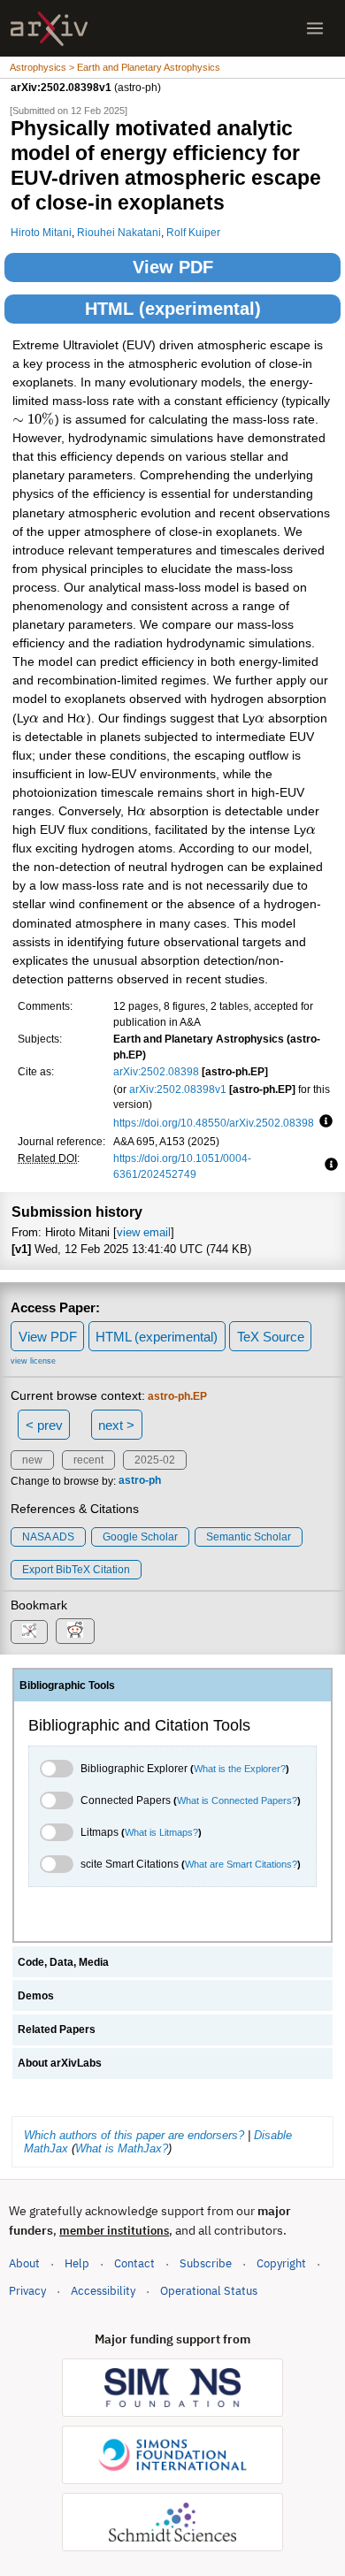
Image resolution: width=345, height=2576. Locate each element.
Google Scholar (140, 1537)
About (24, 2263)
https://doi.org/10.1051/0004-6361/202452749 (182, 1166)
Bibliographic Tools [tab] (67, 1685)
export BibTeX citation (76, 1570)
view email (144, 1232)
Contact (134, 2263)
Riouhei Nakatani (119, 232)
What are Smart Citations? (241, 1864)
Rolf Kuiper (193, 232)
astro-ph (140, 1481)
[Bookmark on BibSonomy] (29, 1632)
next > (116, 1425)
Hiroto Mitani (41, 232)
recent (88, 1460)
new (32, 1460)
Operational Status (209, 2290)
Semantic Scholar (249, 1537)
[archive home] (49, 29)
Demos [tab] (36, 1996)
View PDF (173, 267)
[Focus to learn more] (323, 1122)
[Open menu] (315, 28)
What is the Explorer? (240, 1769)
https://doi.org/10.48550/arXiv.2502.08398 (214, 1123)
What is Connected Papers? (237, 1800)
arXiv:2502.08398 (156, 1071)
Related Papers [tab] (57, 2029)
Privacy (27, 2291)
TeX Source (271, 1337)
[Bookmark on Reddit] (75, 1631)
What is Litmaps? (161, 1832)
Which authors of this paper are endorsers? (134, 2135)
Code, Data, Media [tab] (63, 1962)
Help (77, 2263)
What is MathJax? (122, 2148)
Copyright (281, 2263)
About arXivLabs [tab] (60, 2063)
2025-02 (155, 1460)
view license (33, 1361)
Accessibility (103, 2291)
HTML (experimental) (173, 309)
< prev (44, 1425)
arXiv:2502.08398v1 (178, 1089)
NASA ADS (48, 1537)
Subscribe (206, 2263)
